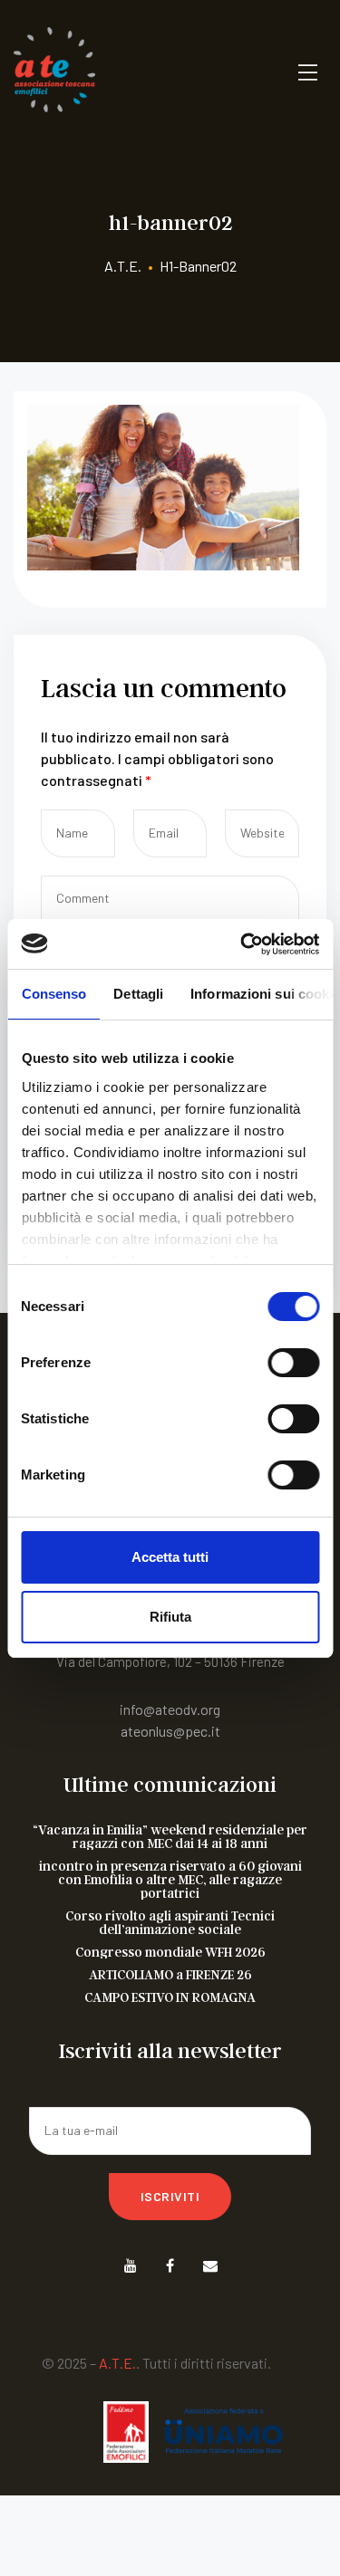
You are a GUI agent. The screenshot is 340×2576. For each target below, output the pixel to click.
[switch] (293, 1363)
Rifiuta (170, 1617)
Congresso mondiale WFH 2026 (170, 1952)
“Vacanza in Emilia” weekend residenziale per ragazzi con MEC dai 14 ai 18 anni (170, 1836)
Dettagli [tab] (138, 994)
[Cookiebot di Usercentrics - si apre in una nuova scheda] (242, 944)
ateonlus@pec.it (170, 1731)
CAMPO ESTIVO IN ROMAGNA (170, 1997)
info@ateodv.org (170, 1709)
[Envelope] (210, 2266)
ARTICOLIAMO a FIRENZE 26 (170, 1974)
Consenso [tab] (53, 994)
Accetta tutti (170, 1557)
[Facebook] (170, 2266)
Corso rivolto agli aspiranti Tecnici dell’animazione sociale (170, 1922)
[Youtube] (130, 2266)
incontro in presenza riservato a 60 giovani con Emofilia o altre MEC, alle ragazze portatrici (170, 1879)
